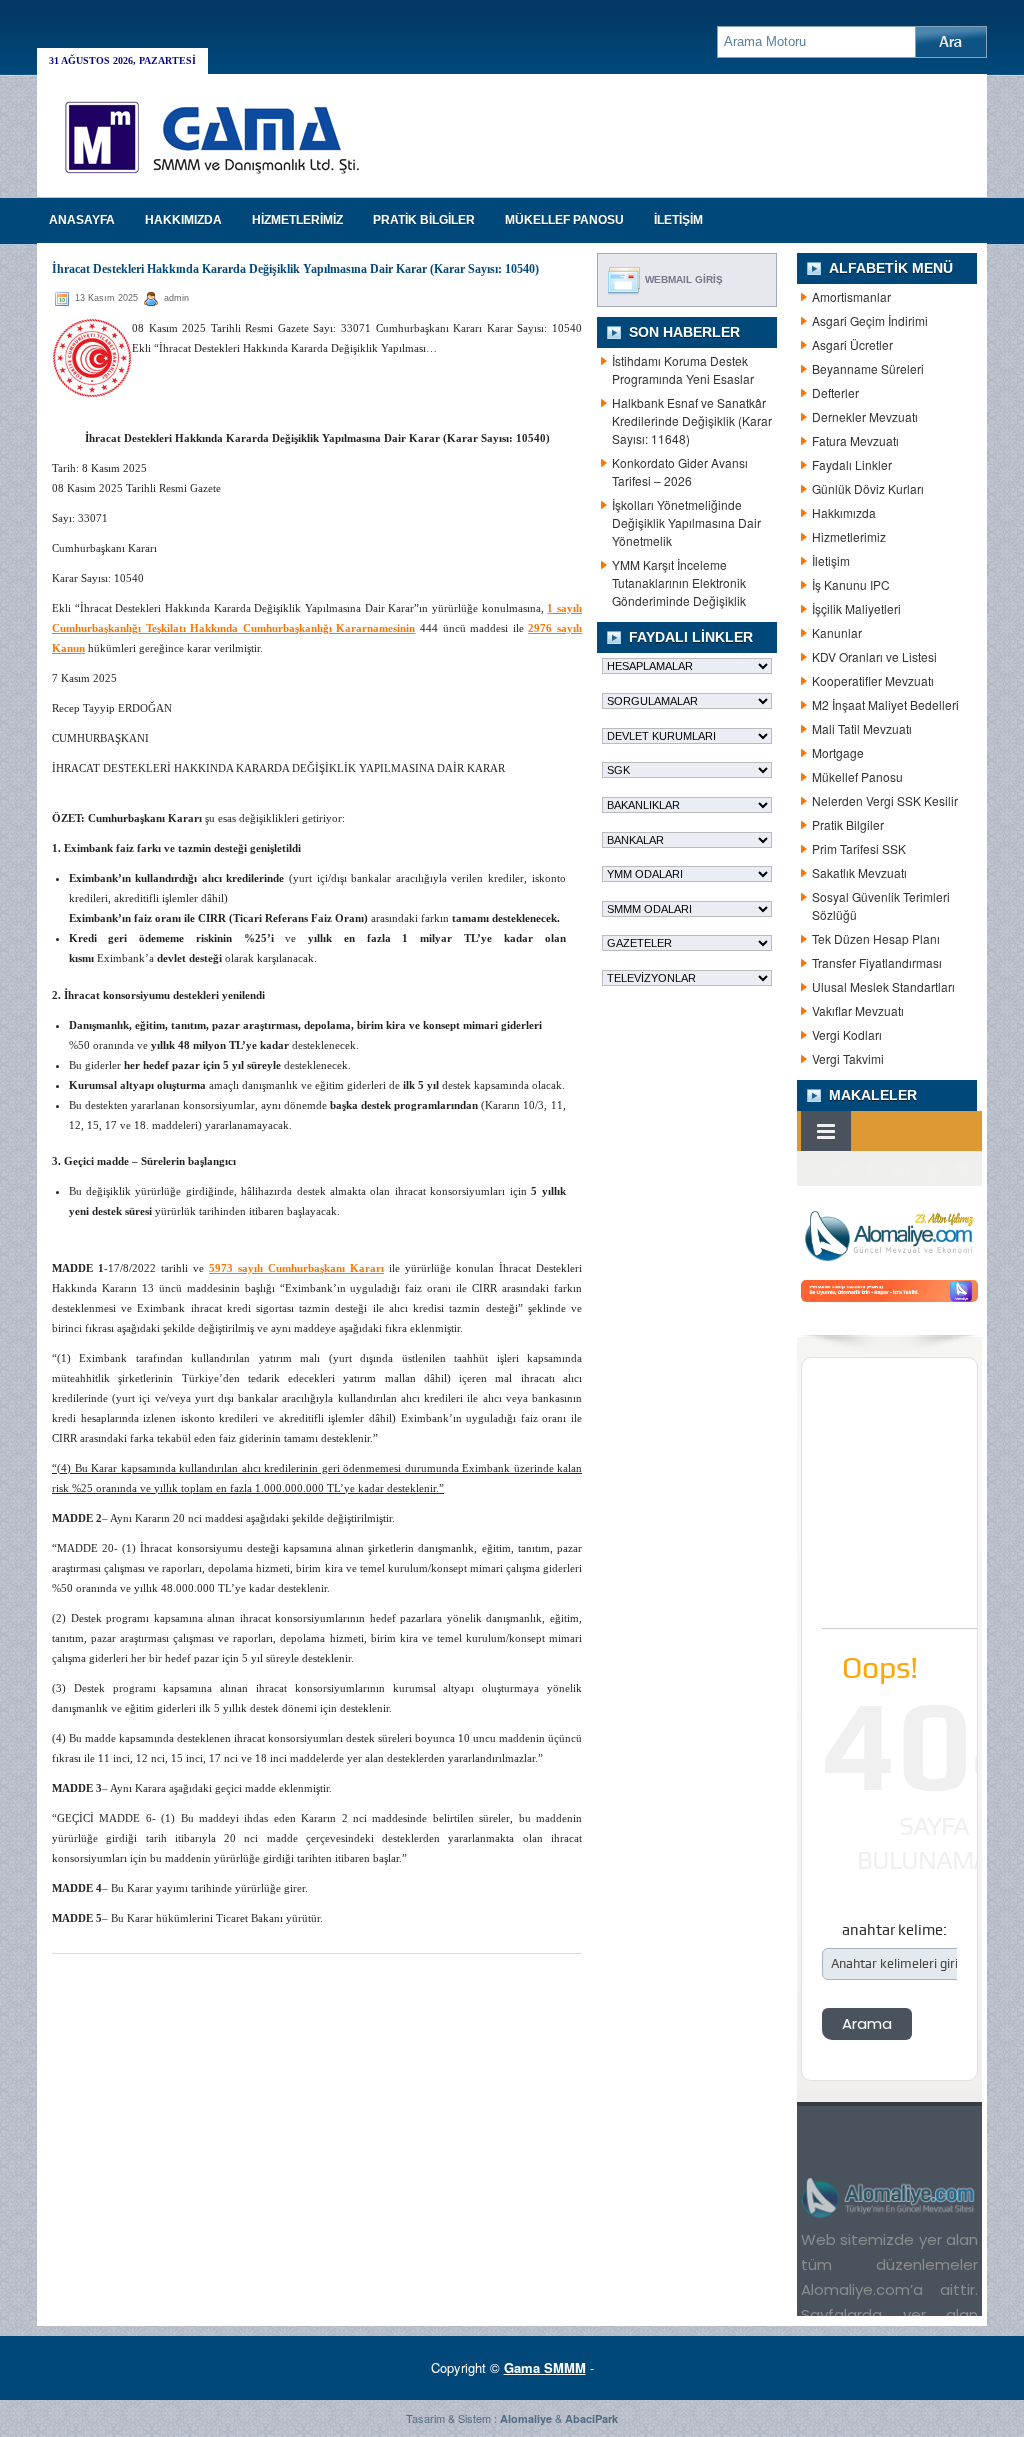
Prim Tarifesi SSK (859, 848)
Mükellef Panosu (857, 776)
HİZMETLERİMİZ (297, 220)
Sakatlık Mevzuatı (859, 872)
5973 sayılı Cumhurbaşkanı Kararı (296, 1268)
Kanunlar (837, 632)
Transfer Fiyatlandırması (877, 962)
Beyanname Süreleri (868, 368)
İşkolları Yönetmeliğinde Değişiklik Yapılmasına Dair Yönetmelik (686, 522)
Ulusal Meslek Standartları (883, 986)
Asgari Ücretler (852, 344)
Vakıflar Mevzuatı (858, 1010)
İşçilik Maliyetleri (856, 608)
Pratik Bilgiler (848, 824)
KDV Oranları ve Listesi (874, 656)
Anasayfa (82, 220)
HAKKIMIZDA (183, 220)
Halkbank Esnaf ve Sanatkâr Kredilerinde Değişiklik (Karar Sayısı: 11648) (692, 420)
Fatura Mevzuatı (855, 440)
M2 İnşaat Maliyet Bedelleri (885, 704)
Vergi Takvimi (848, 1058)
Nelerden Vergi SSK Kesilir (885, 800)
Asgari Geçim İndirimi (870, 320)
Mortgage (838, 752)
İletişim (831, 560)
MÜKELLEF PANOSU (564, 220)
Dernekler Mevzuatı (865, 416)
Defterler (835, 392)
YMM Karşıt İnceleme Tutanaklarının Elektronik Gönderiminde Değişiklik (679, 582)
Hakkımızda (844, 512)
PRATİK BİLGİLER (424, 220)
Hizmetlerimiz (849, 536)
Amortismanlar (851, 296)
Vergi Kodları (847, 1034)
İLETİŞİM (678, 220)
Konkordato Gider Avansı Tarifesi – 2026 (680, 471)
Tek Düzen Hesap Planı (876, 938)
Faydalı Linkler (852, 464)
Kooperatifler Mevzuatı (873, 680)
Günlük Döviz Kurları (868, 488)
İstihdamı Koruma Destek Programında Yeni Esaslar (683, 369)
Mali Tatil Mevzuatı (862, 728)
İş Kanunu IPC (851, 584)
